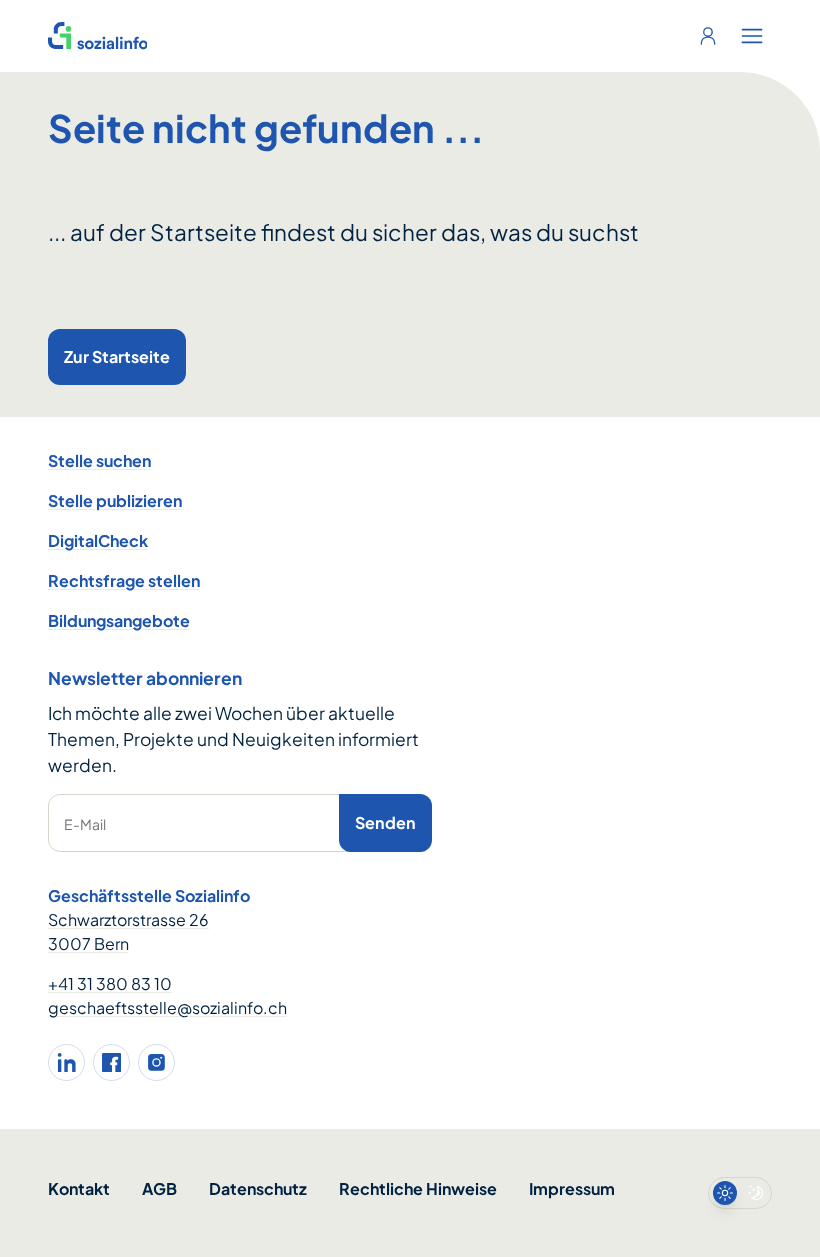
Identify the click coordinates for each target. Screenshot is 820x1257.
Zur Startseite (117, 356)
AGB (159, 1188)
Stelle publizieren (115, 500)
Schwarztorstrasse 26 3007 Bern (128, 931)
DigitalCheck (98, 540)
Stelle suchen (99, 460)
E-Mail (85, 824)
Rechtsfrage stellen (124, 580)
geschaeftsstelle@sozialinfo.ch (167, 1007)
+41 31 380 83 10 (110, 983)
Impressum (572, 1188)
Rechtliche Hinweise (418, 1188)
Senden (385, 822)
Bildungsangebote (119, 620)
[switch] (740, 1193)
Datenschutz (258, 1188)
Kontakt (79, 1188)
